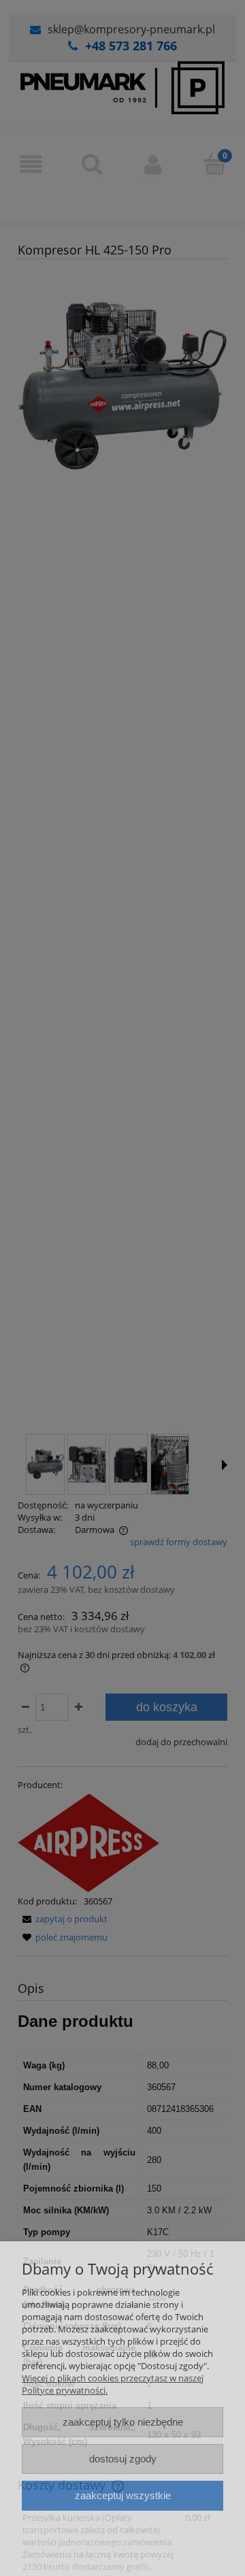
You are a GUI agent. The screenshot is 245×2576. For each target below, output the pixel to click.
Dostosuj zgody (123, 2459)
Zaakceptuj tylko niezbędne (123, 2422)
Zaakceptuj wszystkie (123, 2495)
